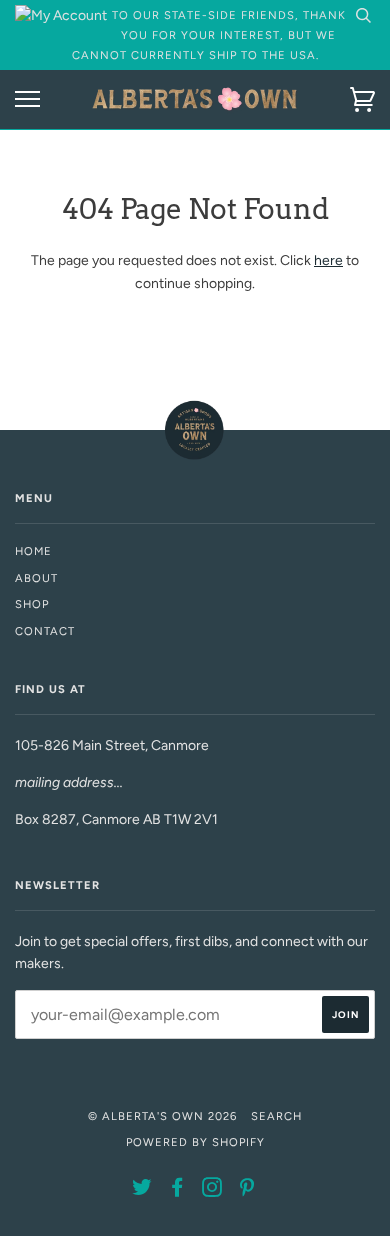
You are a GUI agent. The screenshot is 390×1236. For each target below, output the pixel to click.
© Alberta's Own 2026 (162, 1116)
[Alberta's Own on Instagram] (212, 1191)
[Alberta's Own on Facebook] (177, 1191)
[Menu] (27, 99)
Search (276, 1116)
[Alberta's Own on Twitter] (142, 1191)
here (328, 260)
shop (32, 604)
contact (45, 631)
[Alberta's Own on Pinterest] (247, 1191)
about (36, 578)
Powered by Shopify (195, 1142)
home (33, 551)
